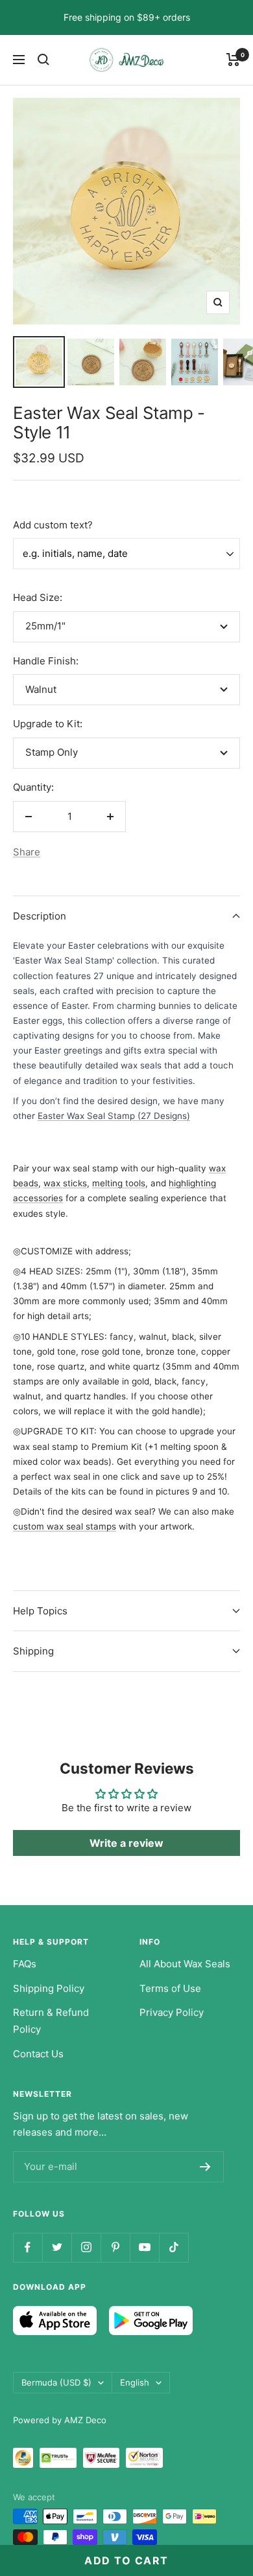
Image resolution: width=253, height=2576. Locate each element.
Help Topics (40, 1611)
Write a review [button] (126, 1843)
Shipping (33, 1651)
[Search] (43, 60)
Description (40, 916)
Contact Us (38, 2054)
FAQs (25, 1964)
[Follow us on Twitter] (57, 2247)
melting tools (119, 1183)
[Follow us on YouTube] (144, 2247)
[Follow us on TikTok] (174, 2247)
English (135, 2382)
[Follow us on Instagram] (86, 2247)
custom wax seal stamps (65, 1526)
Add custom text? (53, 525)
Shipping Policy (49, 1988)
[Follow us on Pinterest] (115, 2247)
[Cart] (233, 60)
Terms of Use (170, 1988)
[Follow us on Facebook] (28, 2247)
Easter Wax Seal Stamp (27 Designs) (114, 1116)
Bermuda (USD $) (56, 2382)
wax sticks (65, 1183)
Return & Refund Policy (51, 2021)
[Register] (205, 2167)
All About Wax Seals (185, 1964)
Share (27, 852)
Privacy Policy (172, 2012)
